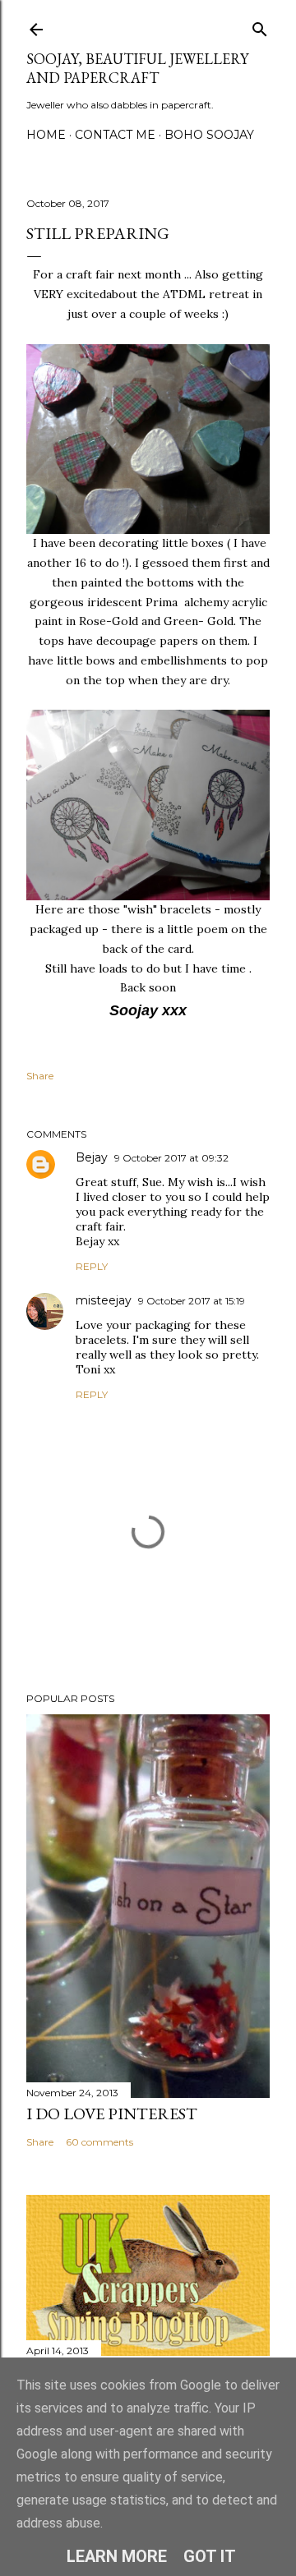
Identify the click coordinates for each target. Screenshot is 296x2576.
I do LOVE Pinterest (112, 2114)
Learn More (117, 2556)
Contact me (115, 135)
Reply (92, 1266)
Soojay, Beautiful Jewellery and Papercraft (137, 68)
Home (46, 135)
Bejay (92, 1157)
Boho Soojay (209, 135)
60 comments (99, 2142)
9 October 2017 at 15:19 (192, 1301)
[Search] (260, 26)
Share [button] (40, 1076)
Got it (210, 2556)
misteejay (104, 1300)
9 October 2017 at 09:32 (171, 1158)
